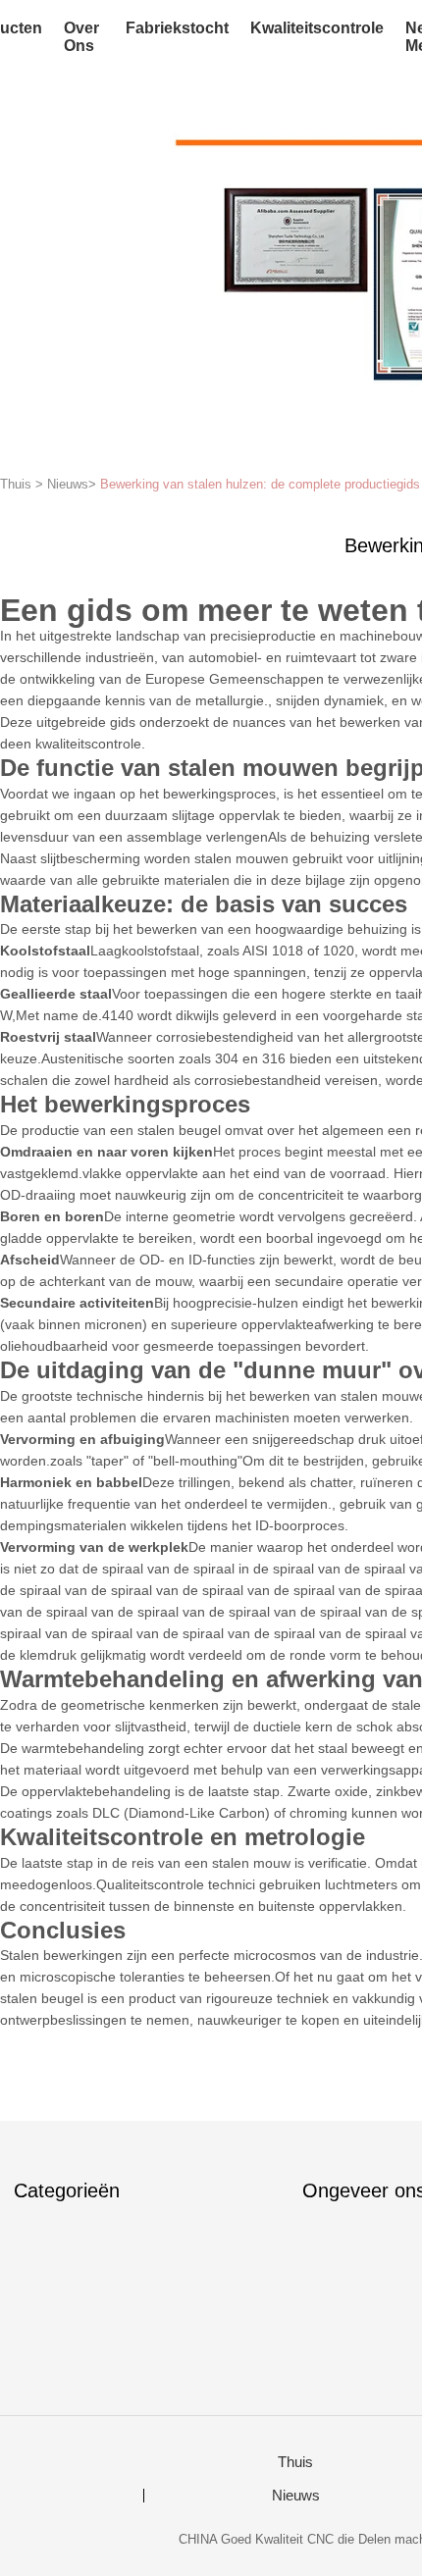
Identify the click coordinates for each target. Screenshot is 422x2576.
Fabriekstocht (177, 28)
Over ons (81, 37)
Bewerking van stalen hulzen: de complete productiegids (260, 484)
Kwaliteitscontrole (317, 28)
